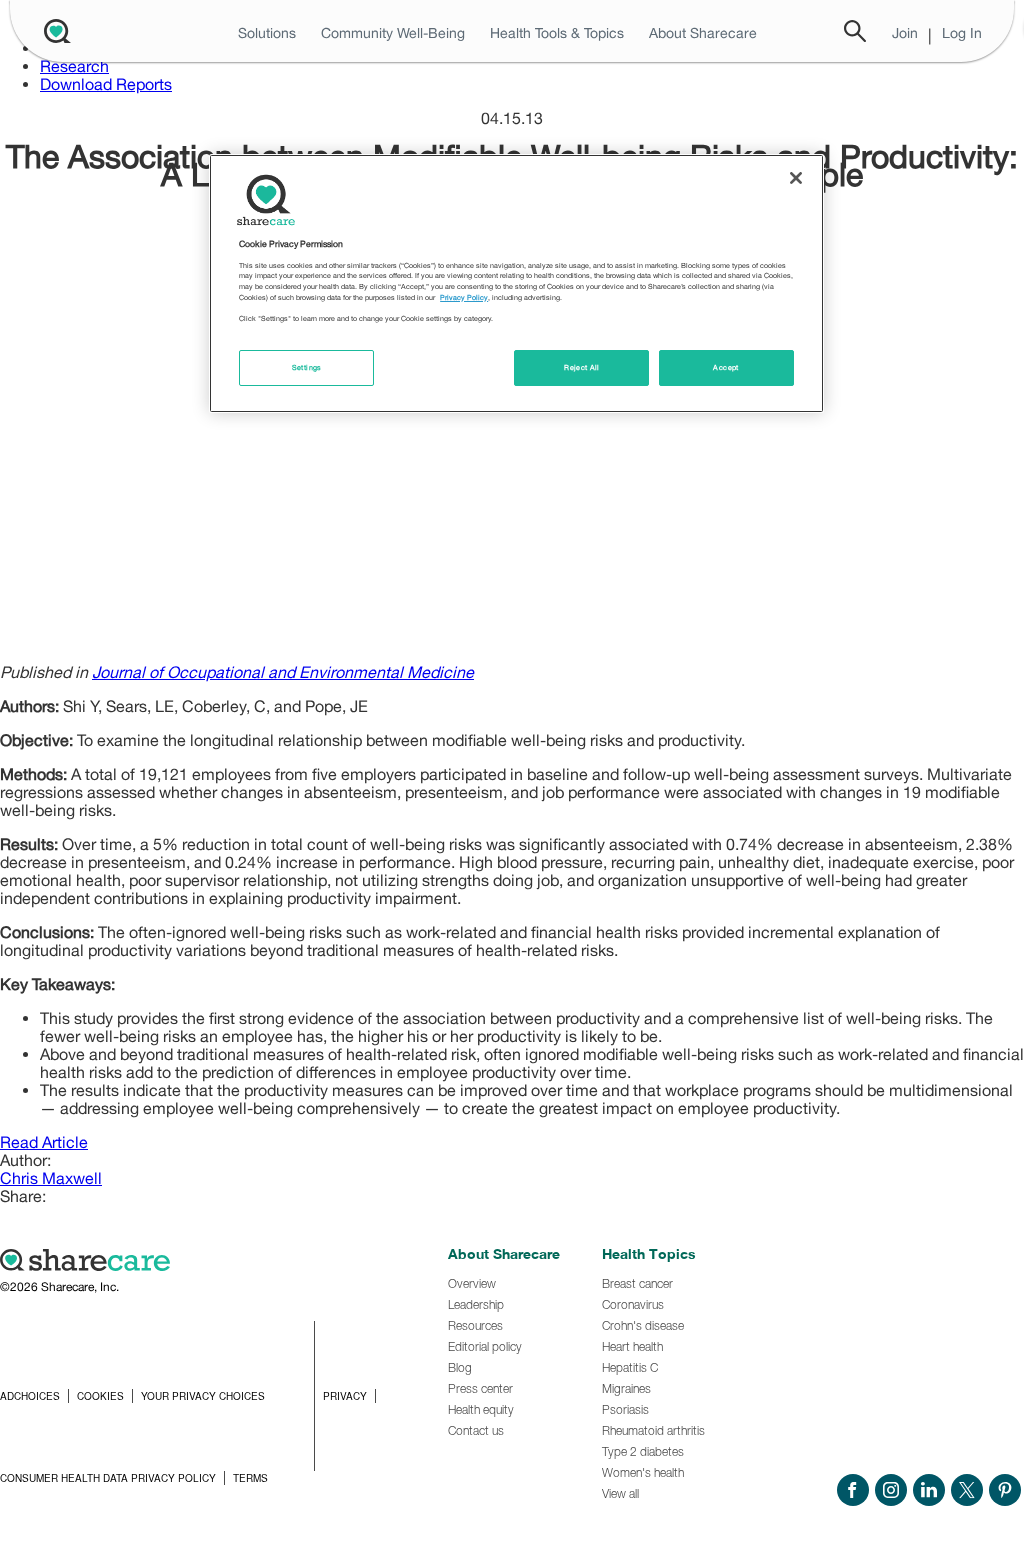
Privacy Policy (464, 297)
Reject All (582, 367)
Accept (725, 367)
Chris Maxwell (51, 1178)
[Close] (796, 178)
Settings (307, 367)
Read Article (44, 1142)
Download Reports (106, 84)
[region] (516, 283)
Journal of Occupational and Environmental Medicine (283, 672)
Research (74, 66)
